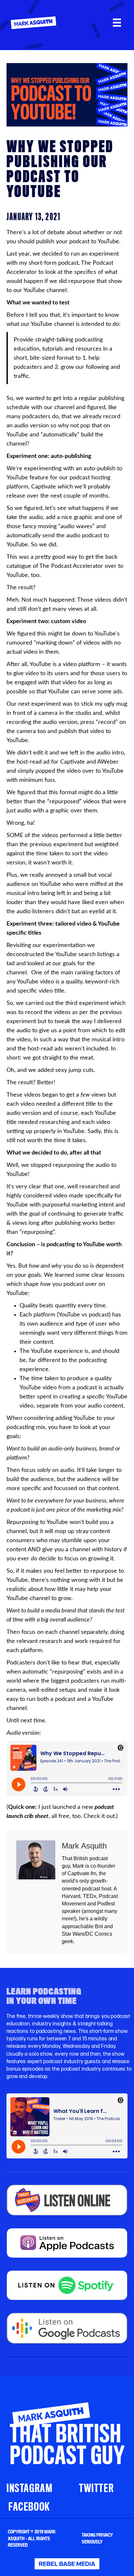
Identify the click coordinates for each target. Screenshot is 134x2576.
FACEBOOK (29, 2507)
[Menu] (117, 23)
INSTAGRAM (29, 2488)
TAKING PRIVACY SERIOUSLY (97, 2538)
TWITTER (96, 2488)
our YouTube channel (40, 290)
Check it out (99, 1816)
